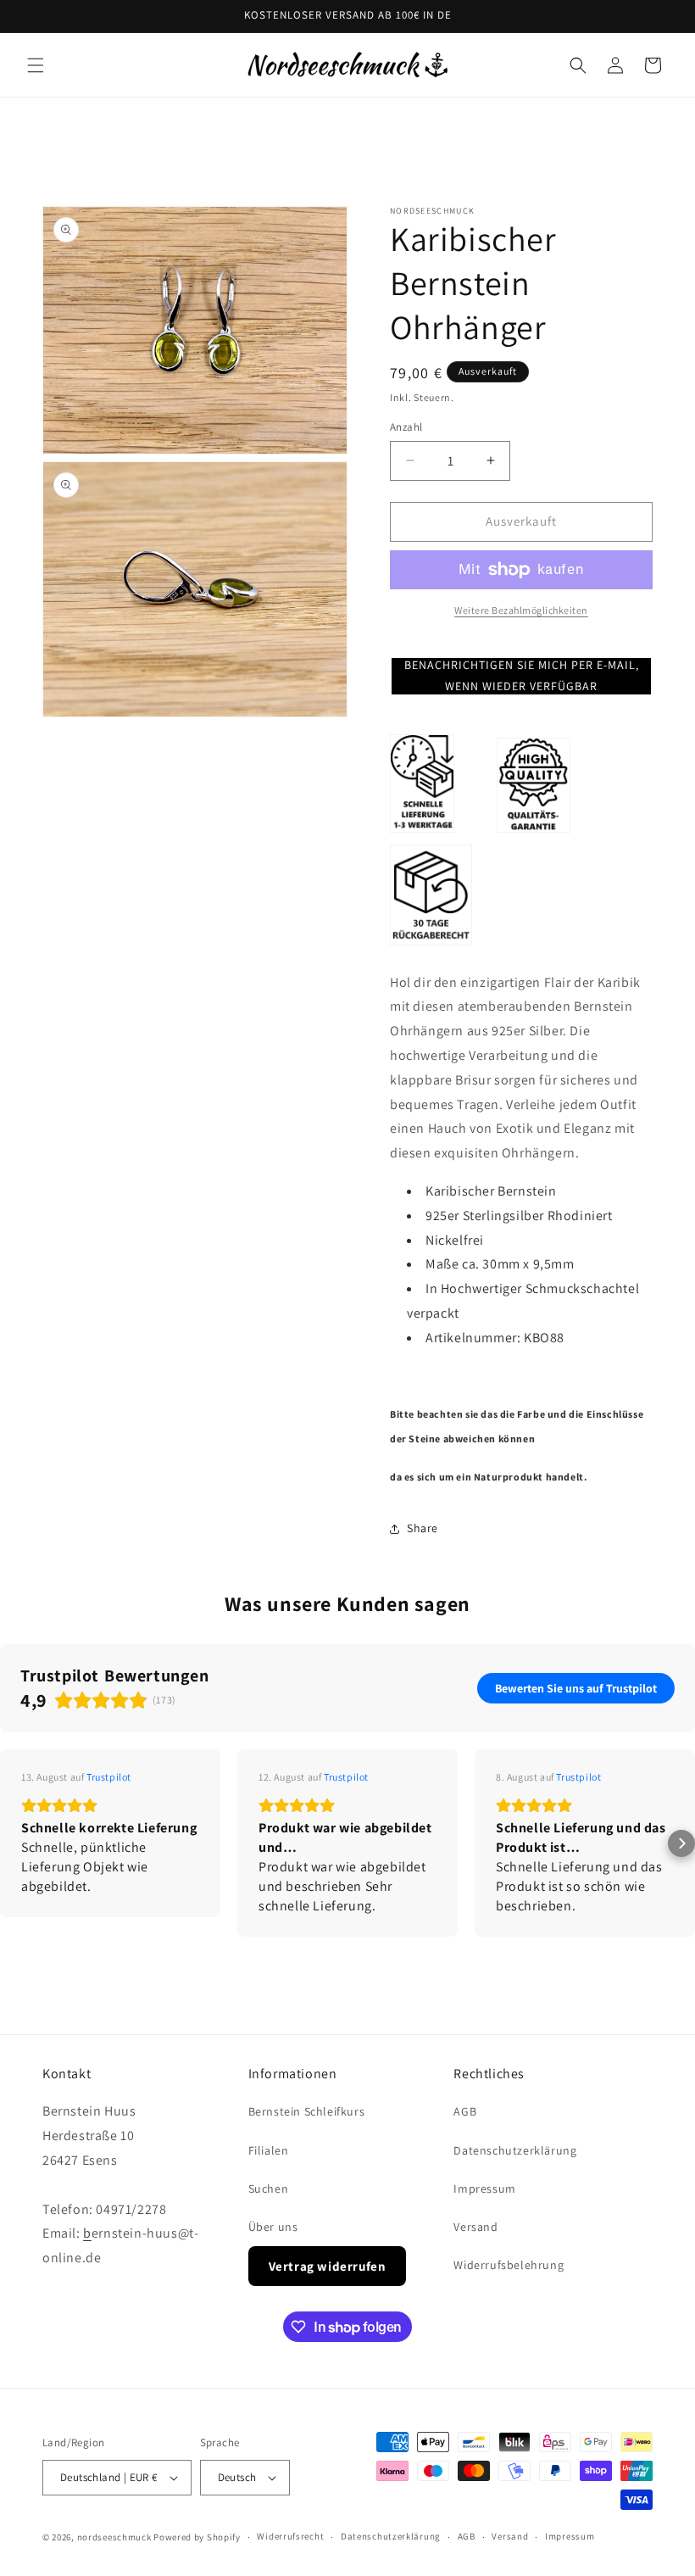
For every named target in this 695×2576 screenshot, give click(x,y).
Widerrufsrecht (290, 2536)
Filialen (269, 2150)
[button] (36, 65)
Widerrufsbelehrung (509, 2265)
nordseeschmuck (114, 2537)
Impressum (484, 2188)
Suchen (269, 2188)
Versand (475, 2227)
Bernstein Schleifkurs (307, 2111)
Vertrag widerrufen (328, 2266)
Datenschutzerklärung (515, 2150)
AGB (465, 2111)
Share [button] (423, 1528)
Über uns (273, 2227)
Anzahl (406, 427)
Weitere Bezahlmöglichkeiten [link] (521, 610)
